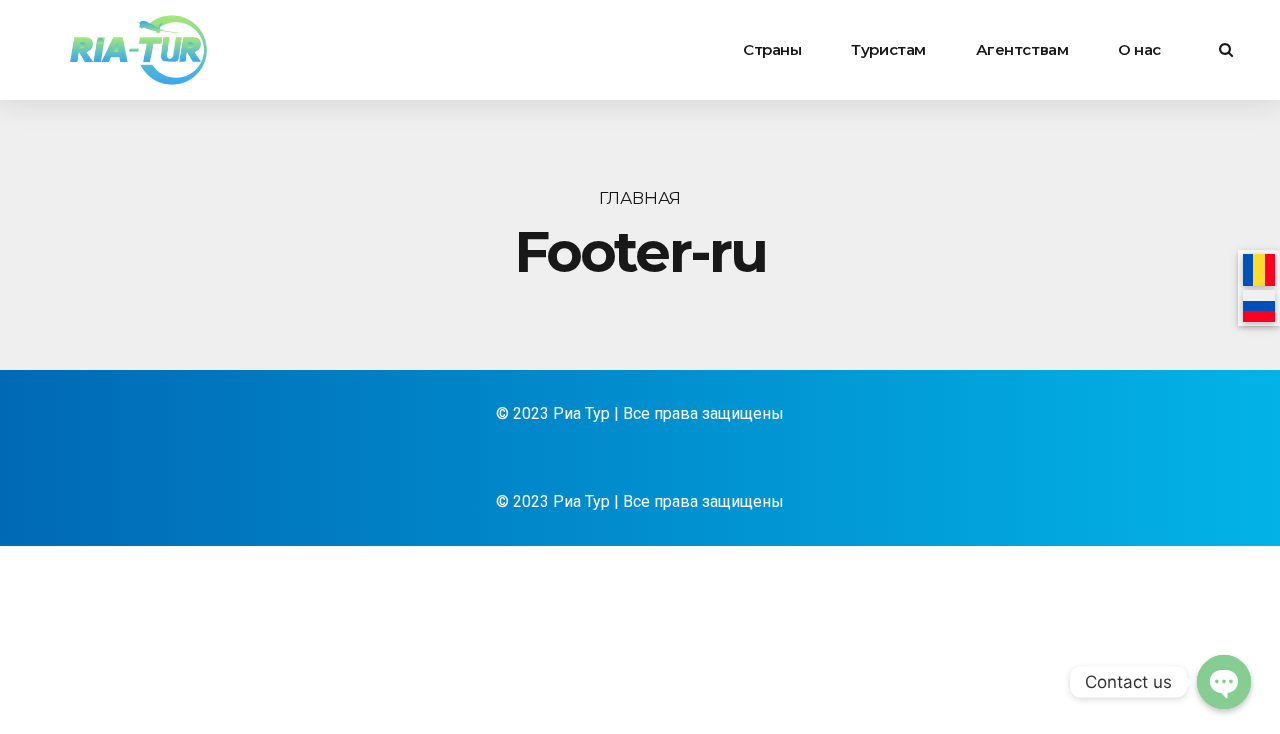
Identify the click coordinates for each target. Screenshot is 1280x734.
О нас (1139, 49)
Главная (640, 198)
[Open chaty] (1224, 682)
